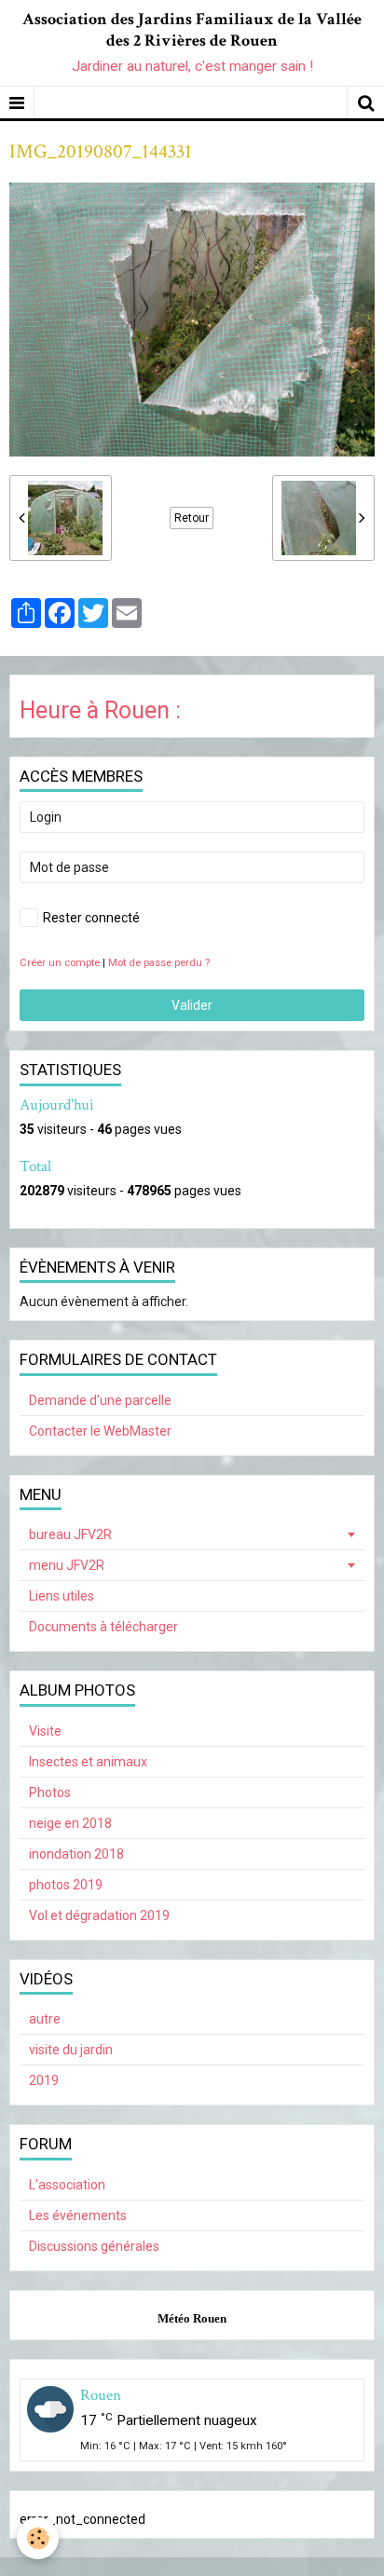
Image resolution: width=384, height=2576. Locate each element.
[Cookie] (38, 2538)
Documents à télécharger (103, 1627)
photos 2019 (66, 1885)
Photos (50, 1792)
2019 (44, 2080)
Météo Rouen (192, 2318)
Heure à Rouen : (100, 710)
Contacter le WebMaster (100, 1431)
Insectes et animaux (88, 1762)
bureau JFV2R (70, 1534)
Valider (192, 1005)
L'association (67, 2185)
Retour (192, 518)
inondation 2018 (76, 1854)
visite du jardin (71, 2050)
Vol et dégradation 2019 (99, 1915)
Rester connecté (91, 918)
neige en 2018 (70, 1823)
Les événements (78, 2215)
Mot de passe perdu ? (159, 963)
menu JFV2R (67, 1565)
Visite (45, 1731)
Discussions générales (94, 2246)
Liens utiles (62, 1596)
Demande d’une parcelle (100, 1400)
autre (45, 2019)
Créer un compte (60, 963)
